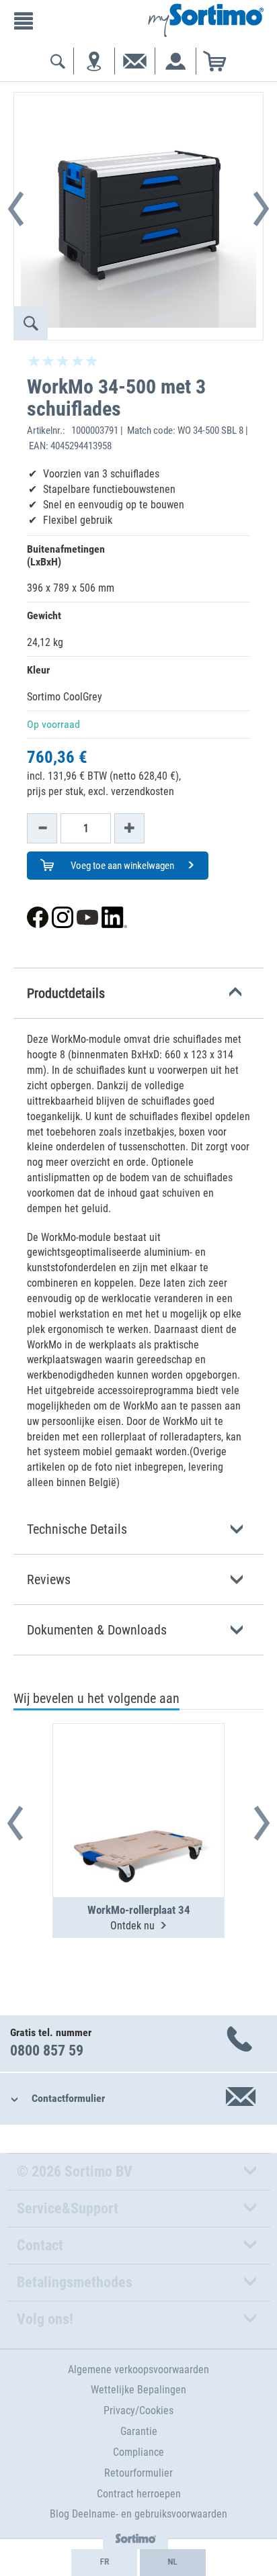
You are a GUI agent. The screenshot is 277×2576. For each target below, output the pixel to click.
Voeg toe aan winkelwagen (121, 866)
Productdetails (66, 993)
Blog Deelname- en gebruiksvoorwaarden (138, 2514)
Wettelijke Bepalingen (138, 2390)
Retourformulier (138, 2473)
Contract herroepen (139, 2494)
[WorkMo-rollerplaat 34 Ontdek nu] (138, 1778)
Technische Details (77, 1529)
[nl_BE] (173, 2563)
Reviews (49, 1579)
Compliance (138, 2452)
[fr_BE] (104, 2563)
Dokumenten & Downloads (97, 1630)
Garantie (139, 2431)
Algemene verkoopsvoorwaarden (138, 2370)
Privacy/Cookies (138, 2410)
